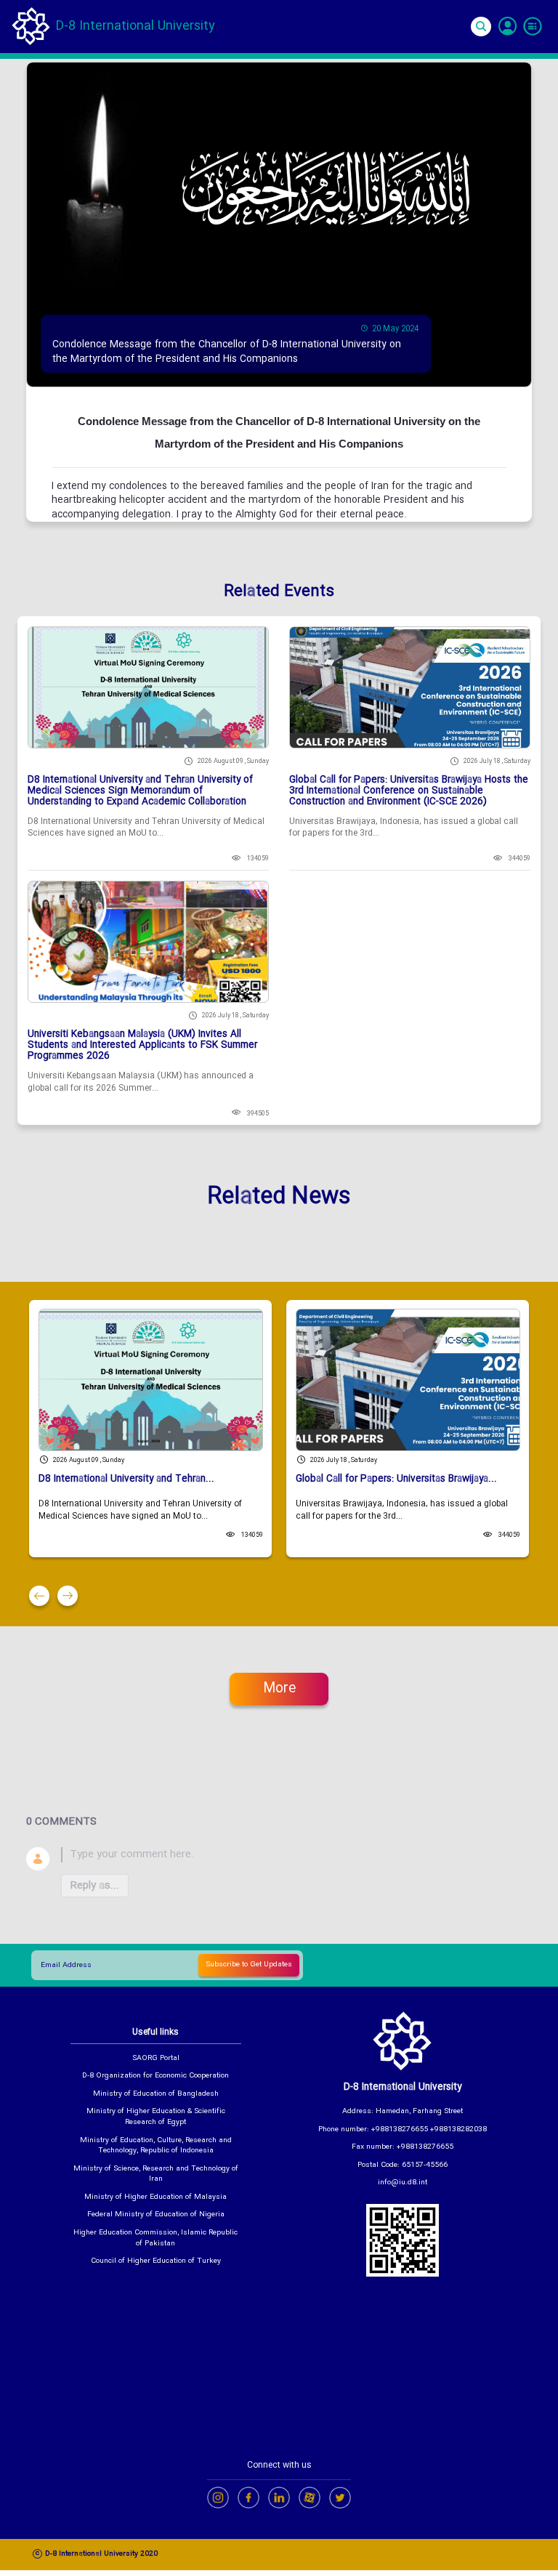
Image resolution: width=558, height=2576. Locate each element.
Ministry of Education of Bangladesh (156, 2095)
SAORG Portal (156, 2059)
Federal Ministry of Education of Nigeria (156, 2215)
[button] (39, 1596)
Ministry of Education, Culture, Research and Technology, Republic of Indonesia (156, 2146)
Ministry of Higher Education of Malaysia (155, 2198)
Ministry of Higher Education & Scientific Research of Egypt (156, 2117)
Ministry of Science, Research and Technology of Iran (156, 2175)
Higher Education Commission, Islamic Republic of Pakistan (155, 2238)
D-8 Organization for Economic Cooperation (155, 2076)
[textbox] (296, 1855)
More (279, 1689)
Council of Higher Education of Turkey (156, 2262)
